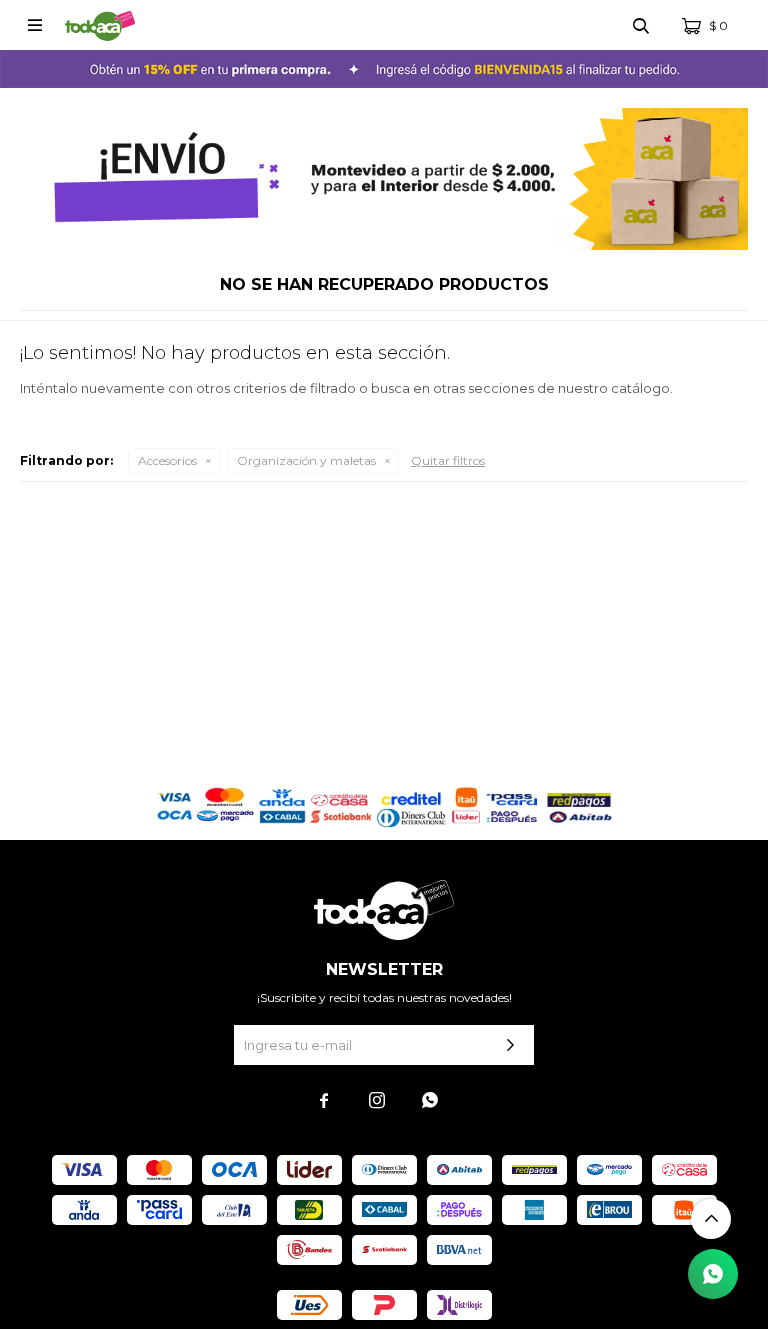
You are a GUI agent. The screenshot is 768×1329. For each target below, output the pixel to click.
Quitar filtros (448, 460)
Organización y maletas (306, 460)
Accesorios (167, 460)
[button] (641, 25)
